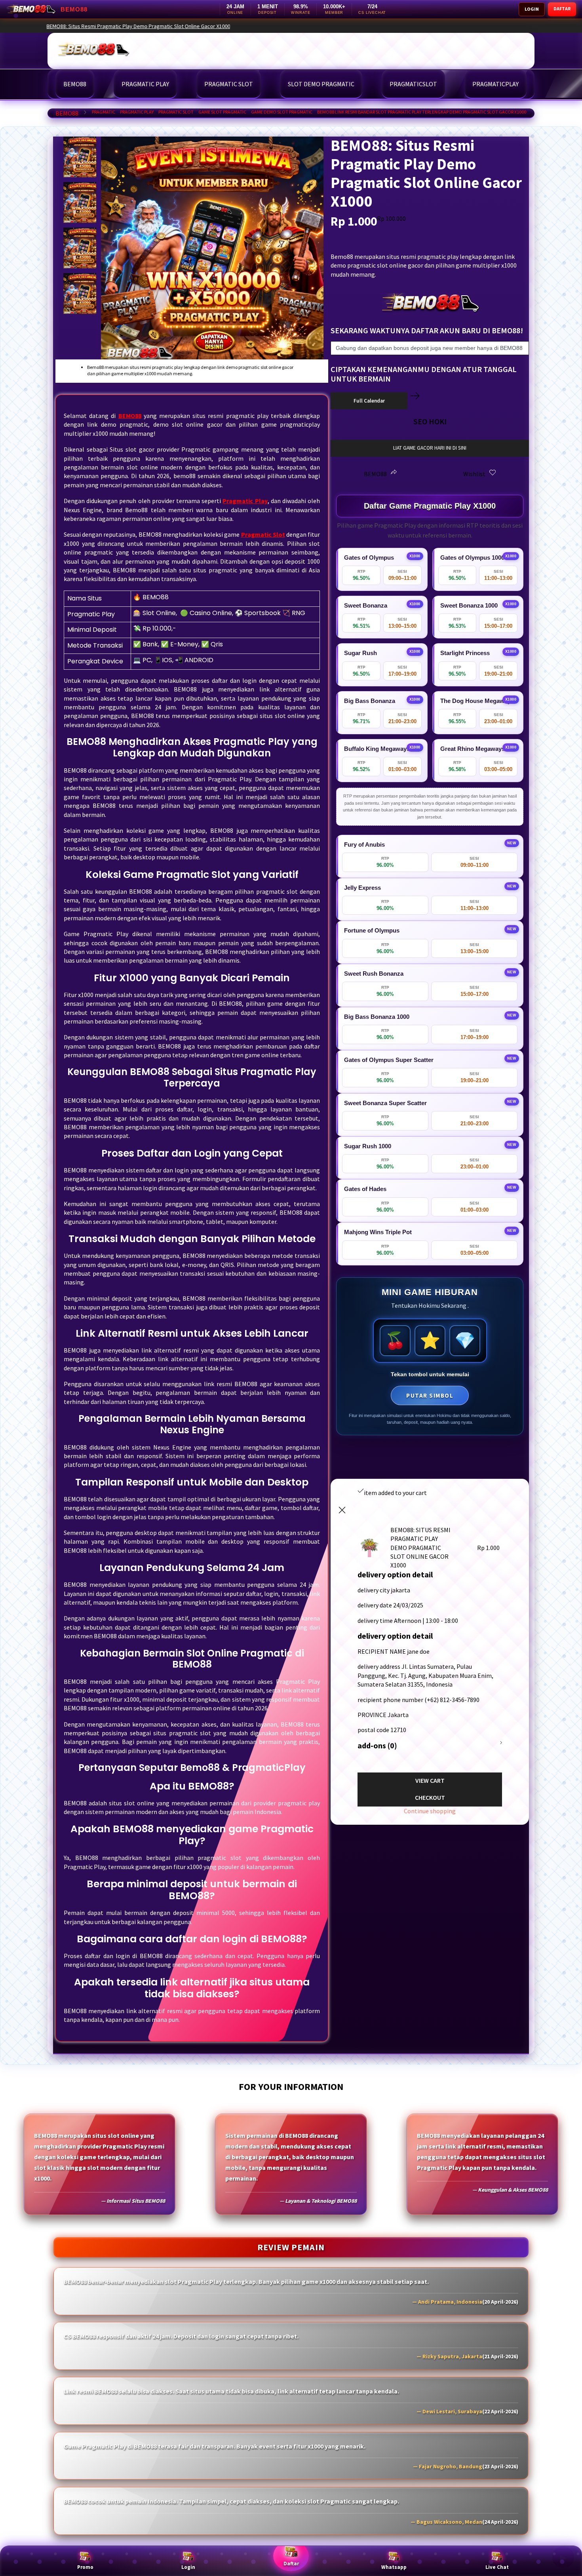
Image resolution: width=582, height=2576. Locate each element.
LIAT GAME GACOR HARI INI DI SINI (430, 448)
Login (188, 2567)
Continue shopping (430, 1811)
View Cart (430, 1780)
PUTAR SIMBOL (430, 1395)
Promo (85, 2567)
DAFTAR (562, 9)
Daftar (291, 2564)
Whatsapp (394, 2567)
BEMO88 (67, 113)
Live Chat (497, 2567)
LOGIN (532, 9)
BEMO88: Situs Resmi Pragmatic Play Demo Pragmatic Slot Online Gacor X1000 (462, 26)
